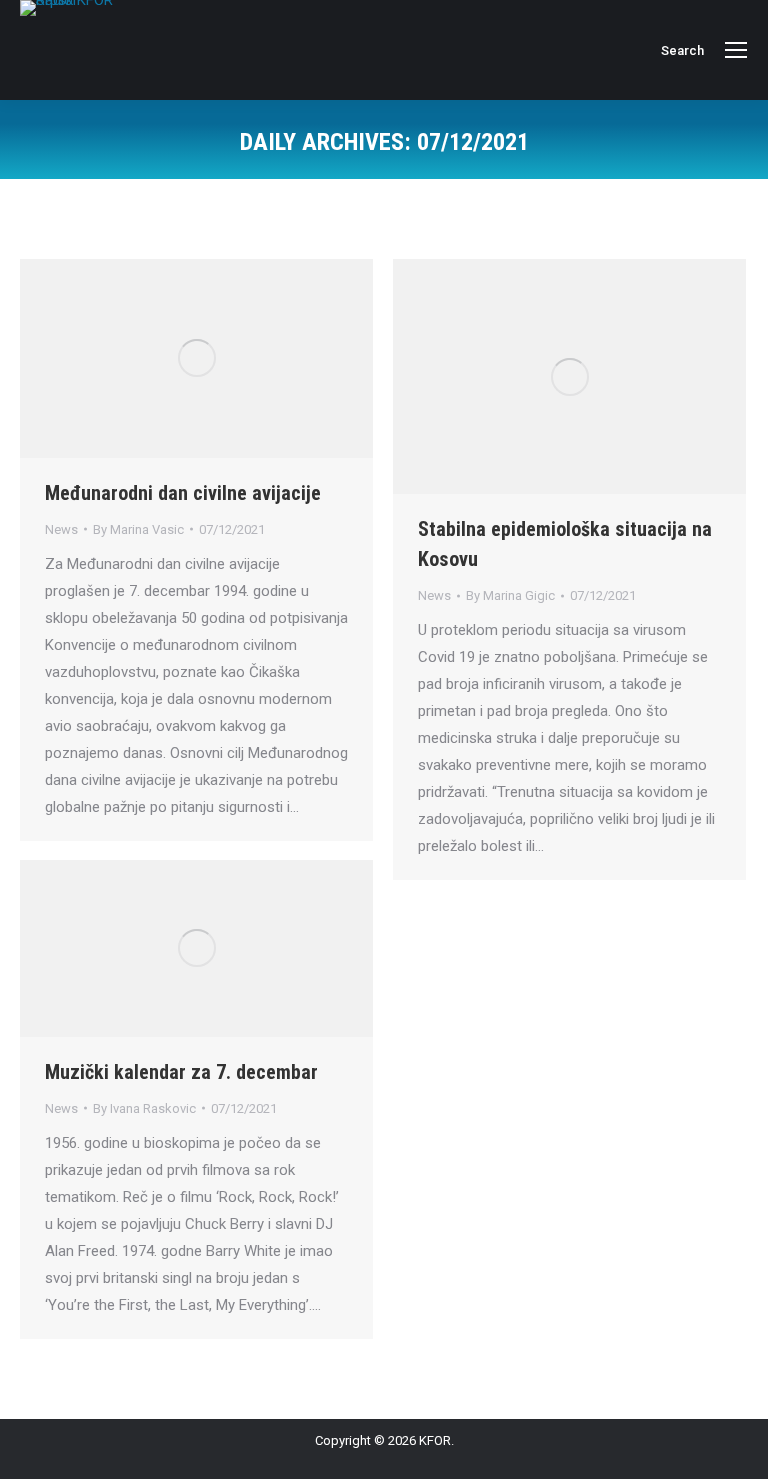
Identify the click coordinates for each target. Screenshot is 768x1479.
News (61, 529)
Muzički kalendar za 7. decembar (181, 1072)
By (138, 529)
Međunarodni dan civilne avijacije (183, 493)
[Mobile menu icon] (736, 50)
